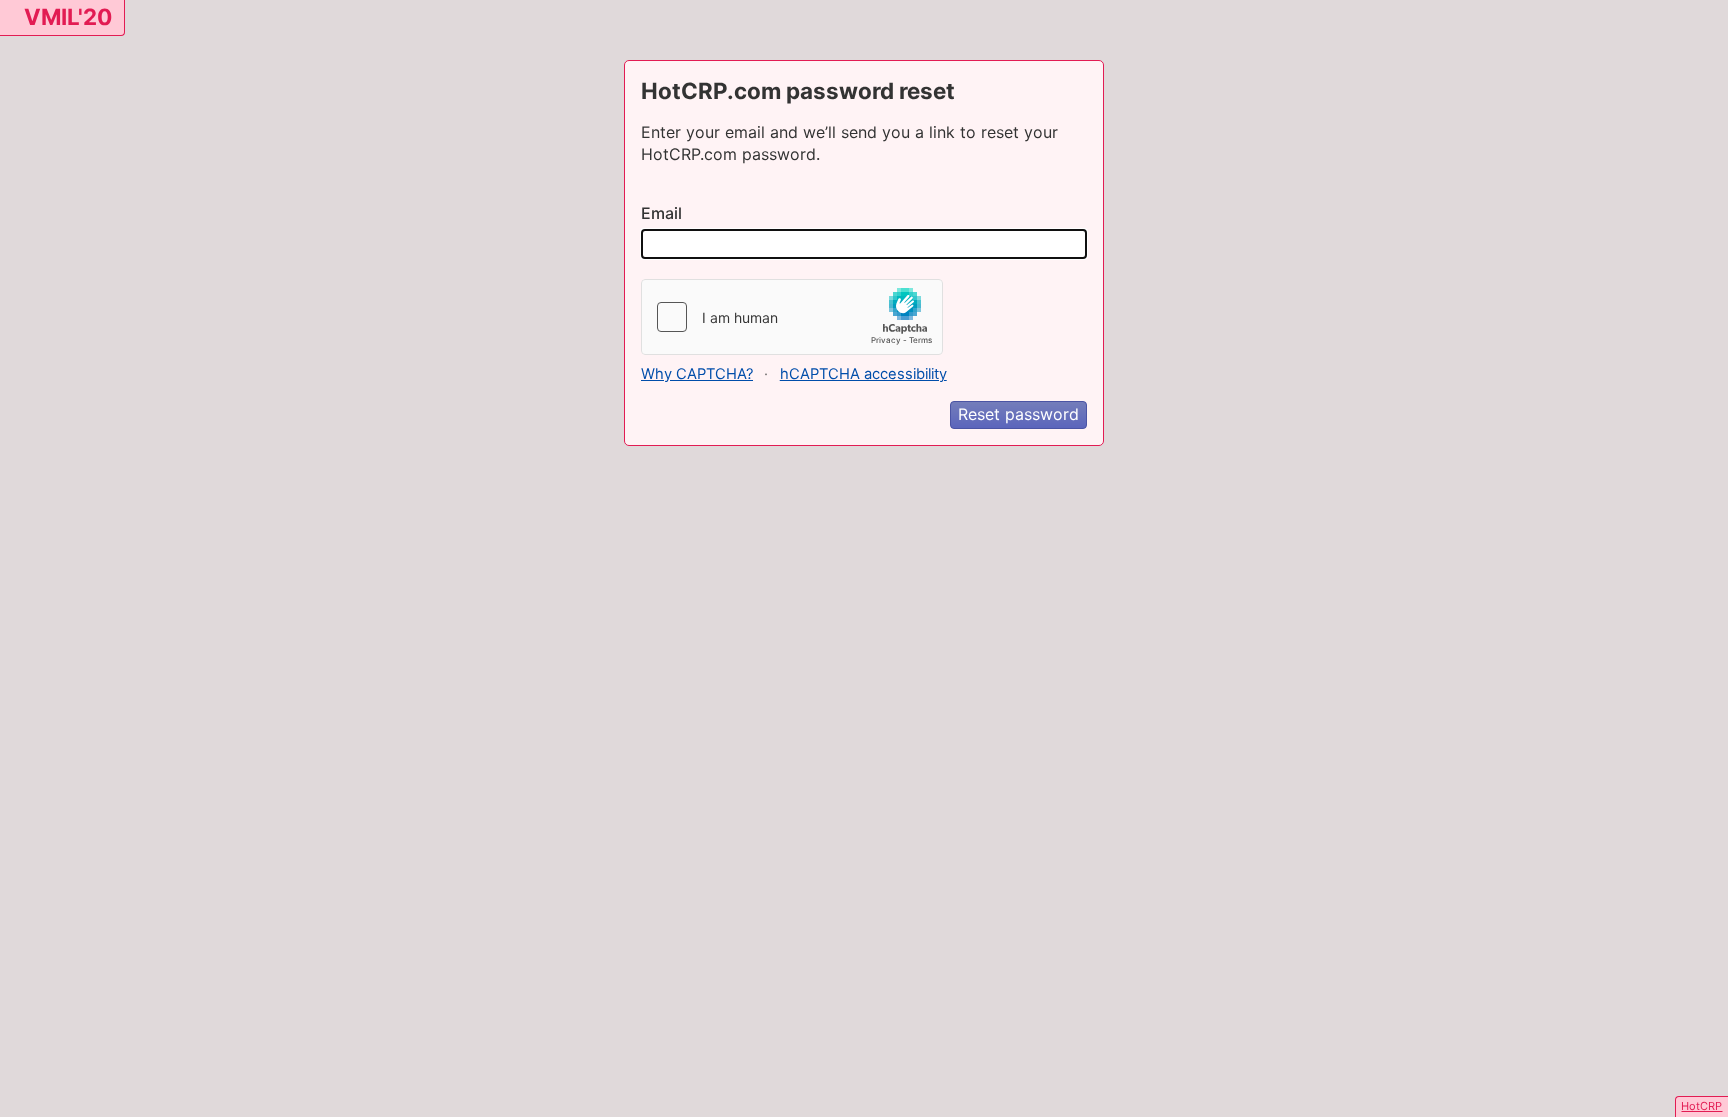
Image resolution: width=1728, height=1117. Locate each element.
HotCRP (1701, 1106)
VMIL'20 (68, 16)
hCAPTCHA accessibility (863, 374)
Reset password (1018, 414)
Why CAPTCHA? (697, 374)
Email (661, 213)
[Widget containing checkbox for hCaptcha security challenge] (792, 317)
